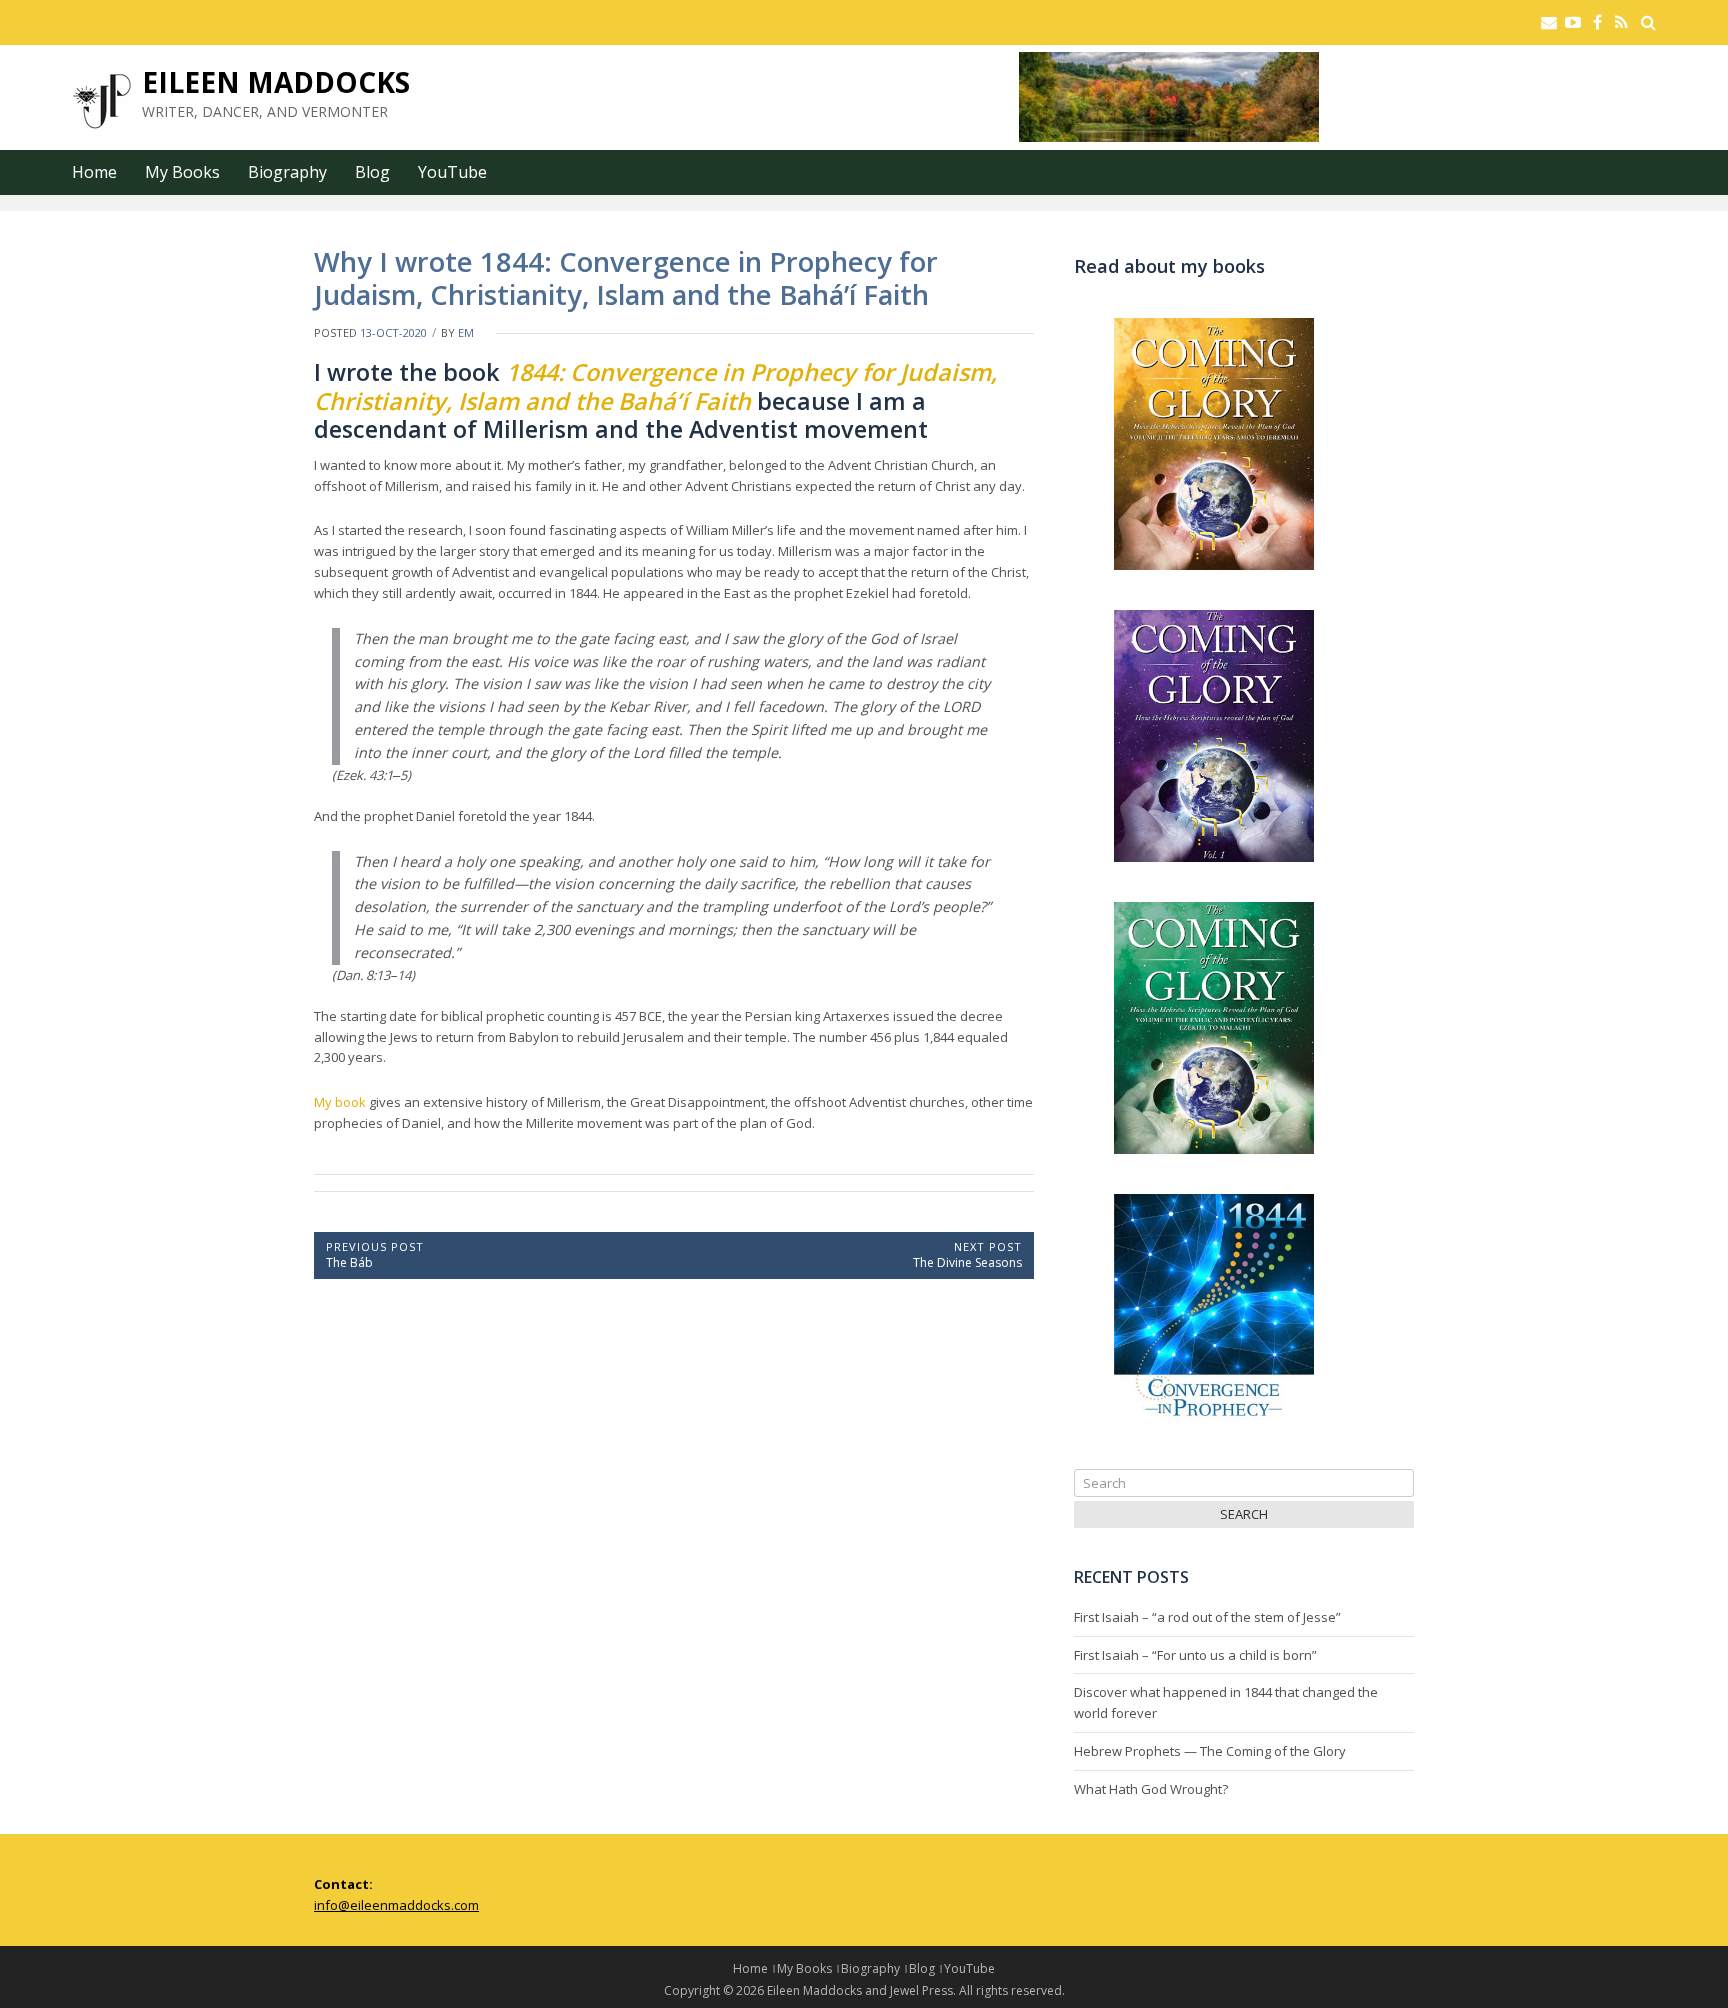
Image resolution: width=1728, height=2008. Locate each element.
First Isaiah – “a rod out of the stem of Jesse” (1207, 1617)
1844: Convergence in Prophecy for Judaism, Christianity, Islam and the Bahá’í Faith (655, 386)
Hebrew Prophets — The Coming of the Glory (1210, 1751)
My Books (182, 172)
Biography (287, 172)
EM (466, 332)
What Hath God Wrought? (1151, 1789)
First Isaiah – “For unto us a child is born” (1195, 1655)
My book (340, 1102)
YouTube (452, 172)
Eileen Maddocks (276, 82)
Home (94, 172)
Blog (372, 172)
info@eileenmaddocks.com (396, 1905)
